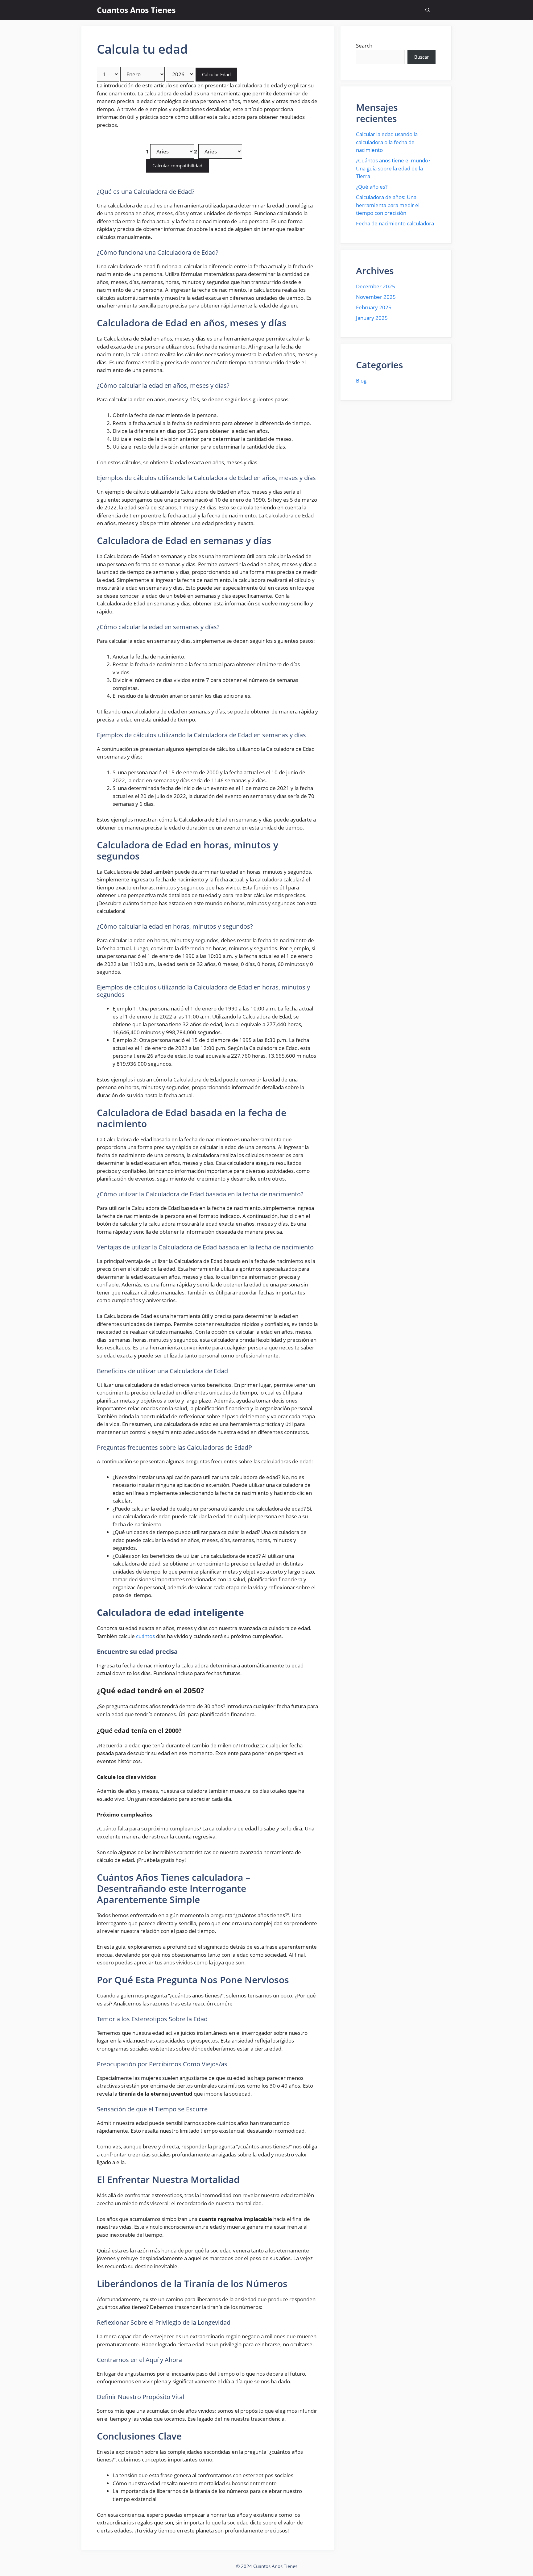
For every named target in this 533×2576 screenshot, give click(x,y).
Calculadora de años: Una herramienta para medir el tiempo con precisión (388, 205)
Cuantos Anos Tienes (136, 10)
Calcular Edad (216, 74)
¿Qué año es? (372, 187)
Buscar (421, 57)
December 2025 (376, 286)
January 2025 (372, 318)
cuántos (145, 1636)
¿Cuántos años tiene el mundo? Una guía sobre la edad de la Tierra (393, 168)
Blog (361, 381)
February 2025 (374, 307)
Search (364, 46)
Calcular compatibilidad (177, 165)
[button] (428, 10)
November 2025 (376, 297)
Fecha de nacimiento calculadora (395, 223)
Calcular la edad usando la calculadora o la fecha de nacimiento (387, 142)
